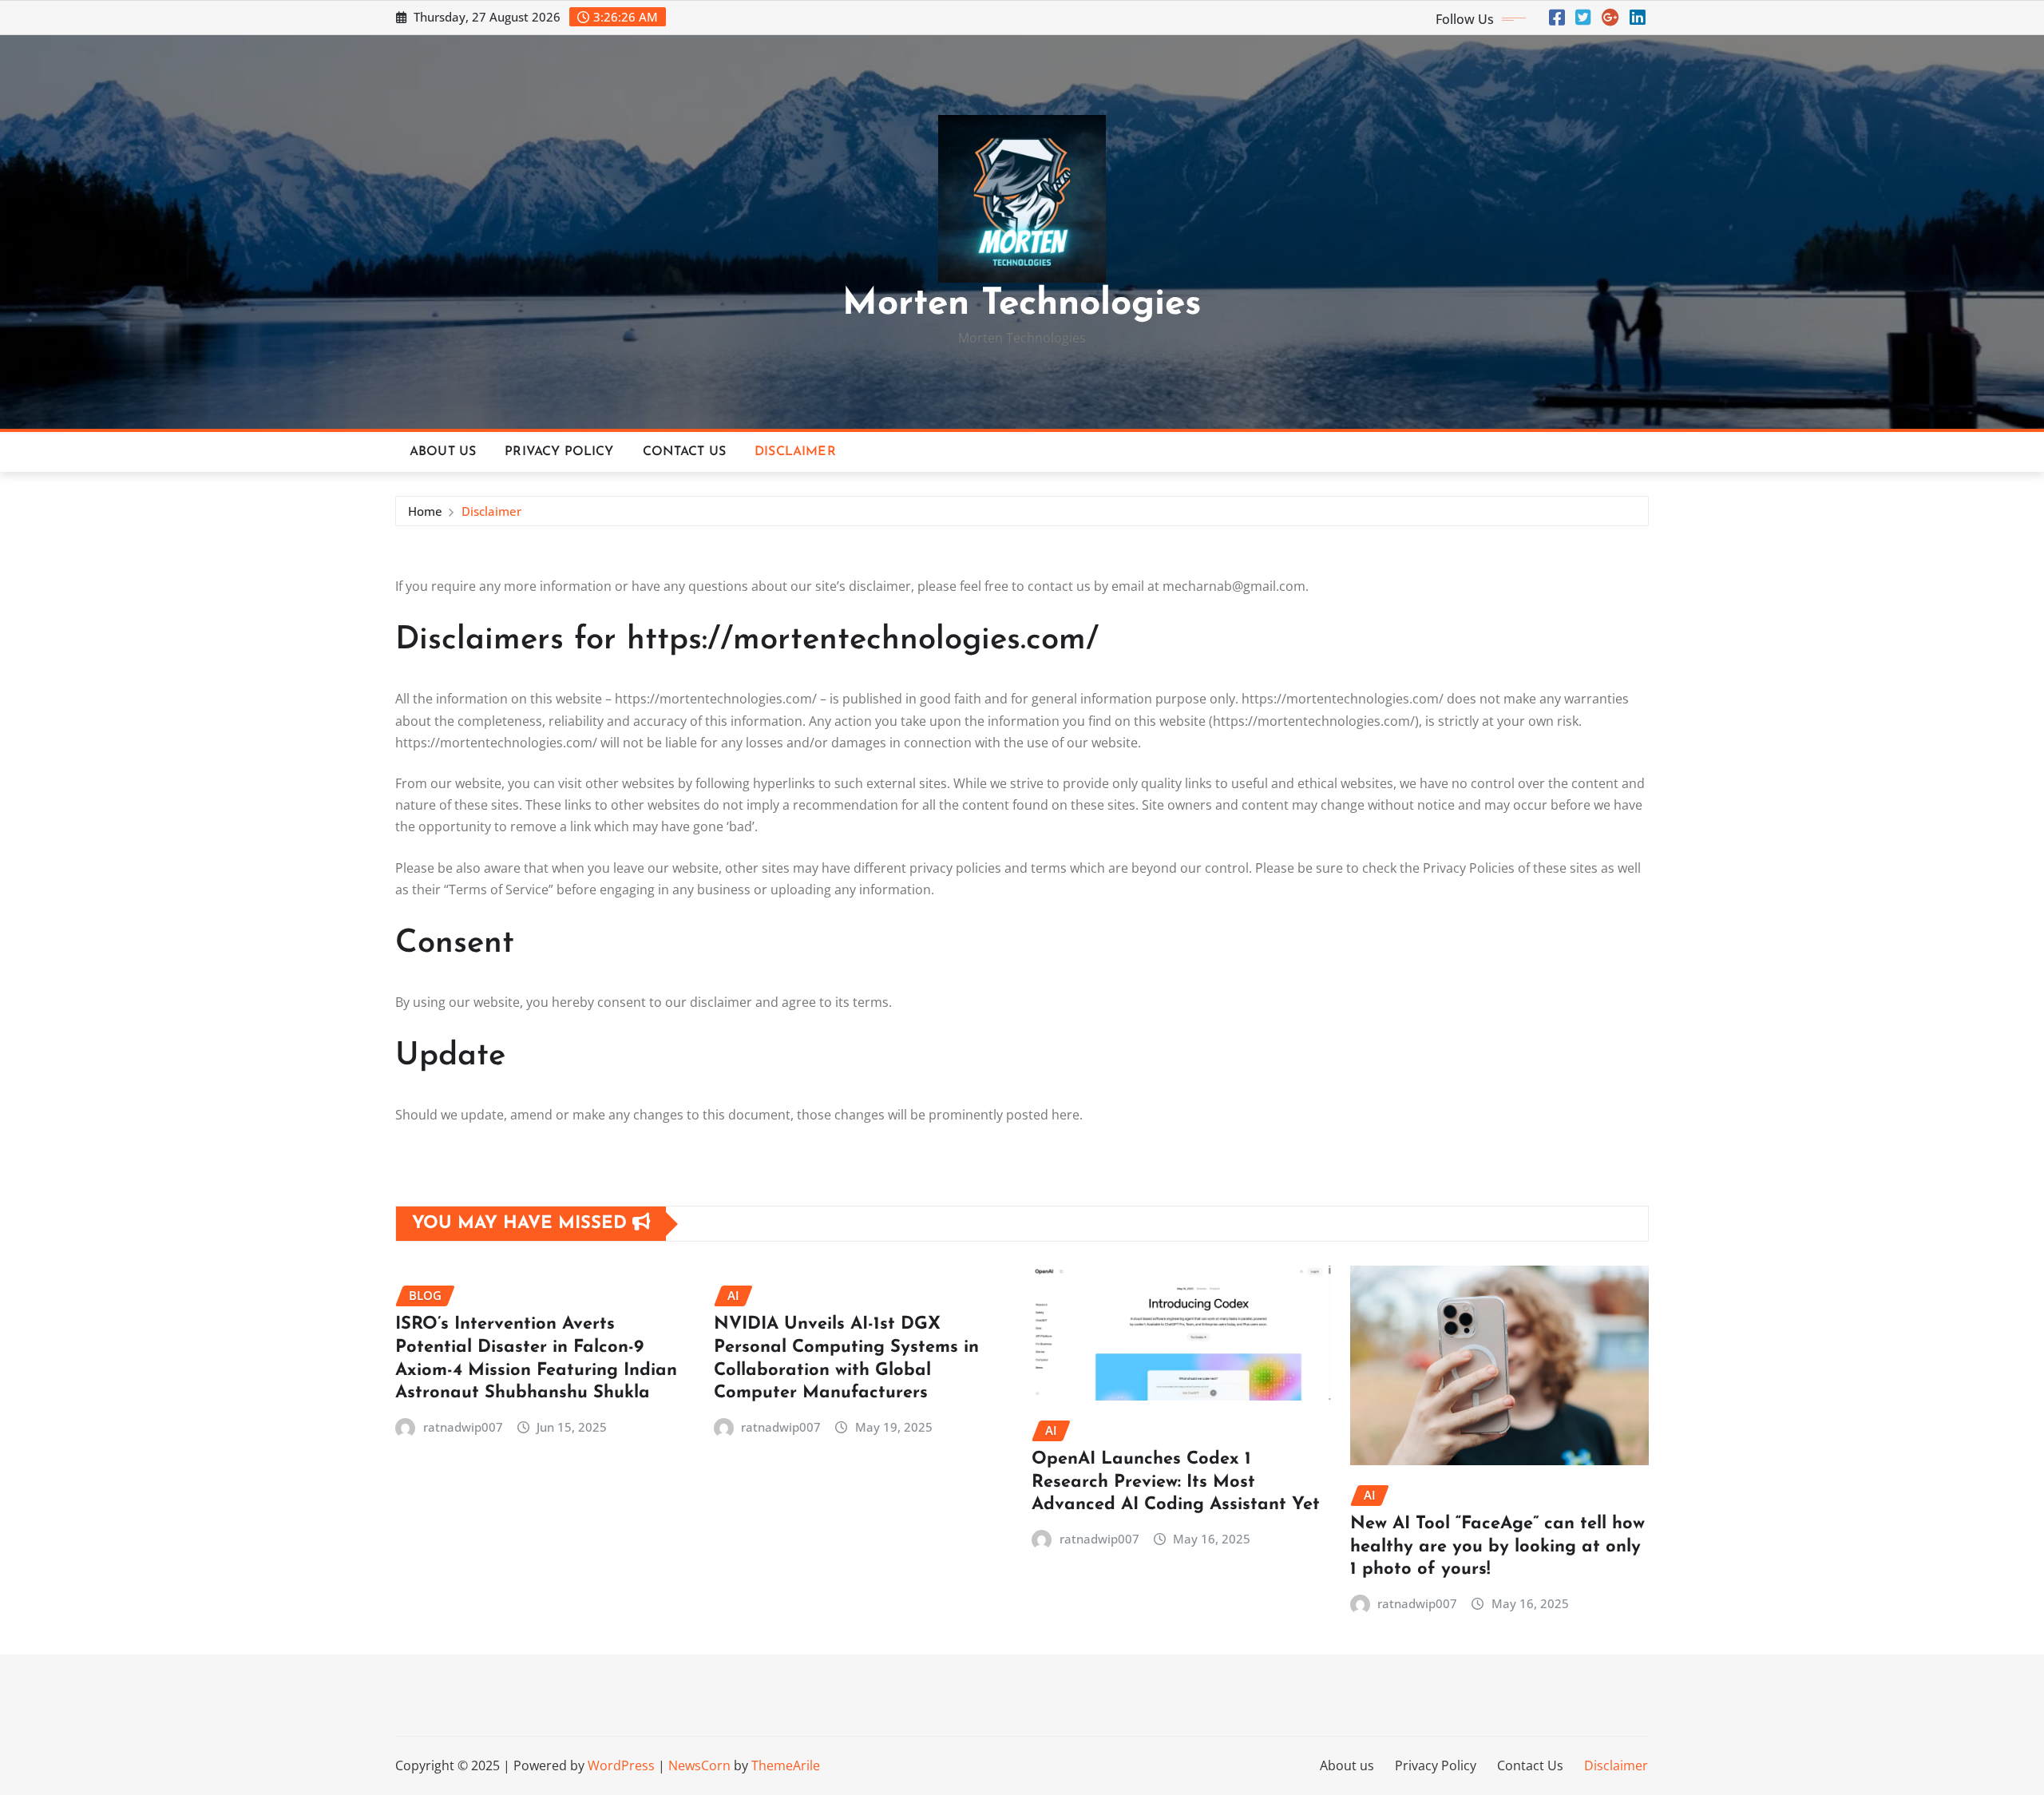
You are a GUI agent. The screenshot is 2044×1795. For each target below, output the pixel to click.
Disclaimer (795, 452)
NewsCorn (699, 1765)
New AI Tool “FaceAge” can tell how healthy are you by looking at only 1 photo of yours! (1497, 1547)
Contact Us (685, 452)
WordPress (621, 1765)
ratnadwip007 (463, 1427)
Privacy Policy (559, 452)
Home (425, 511)
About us (443, 452)
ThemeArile (786, 1765)
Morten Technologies (1022, 305)
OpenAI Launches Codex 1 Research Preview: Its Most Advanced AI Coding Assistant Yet (1176, 1482)
